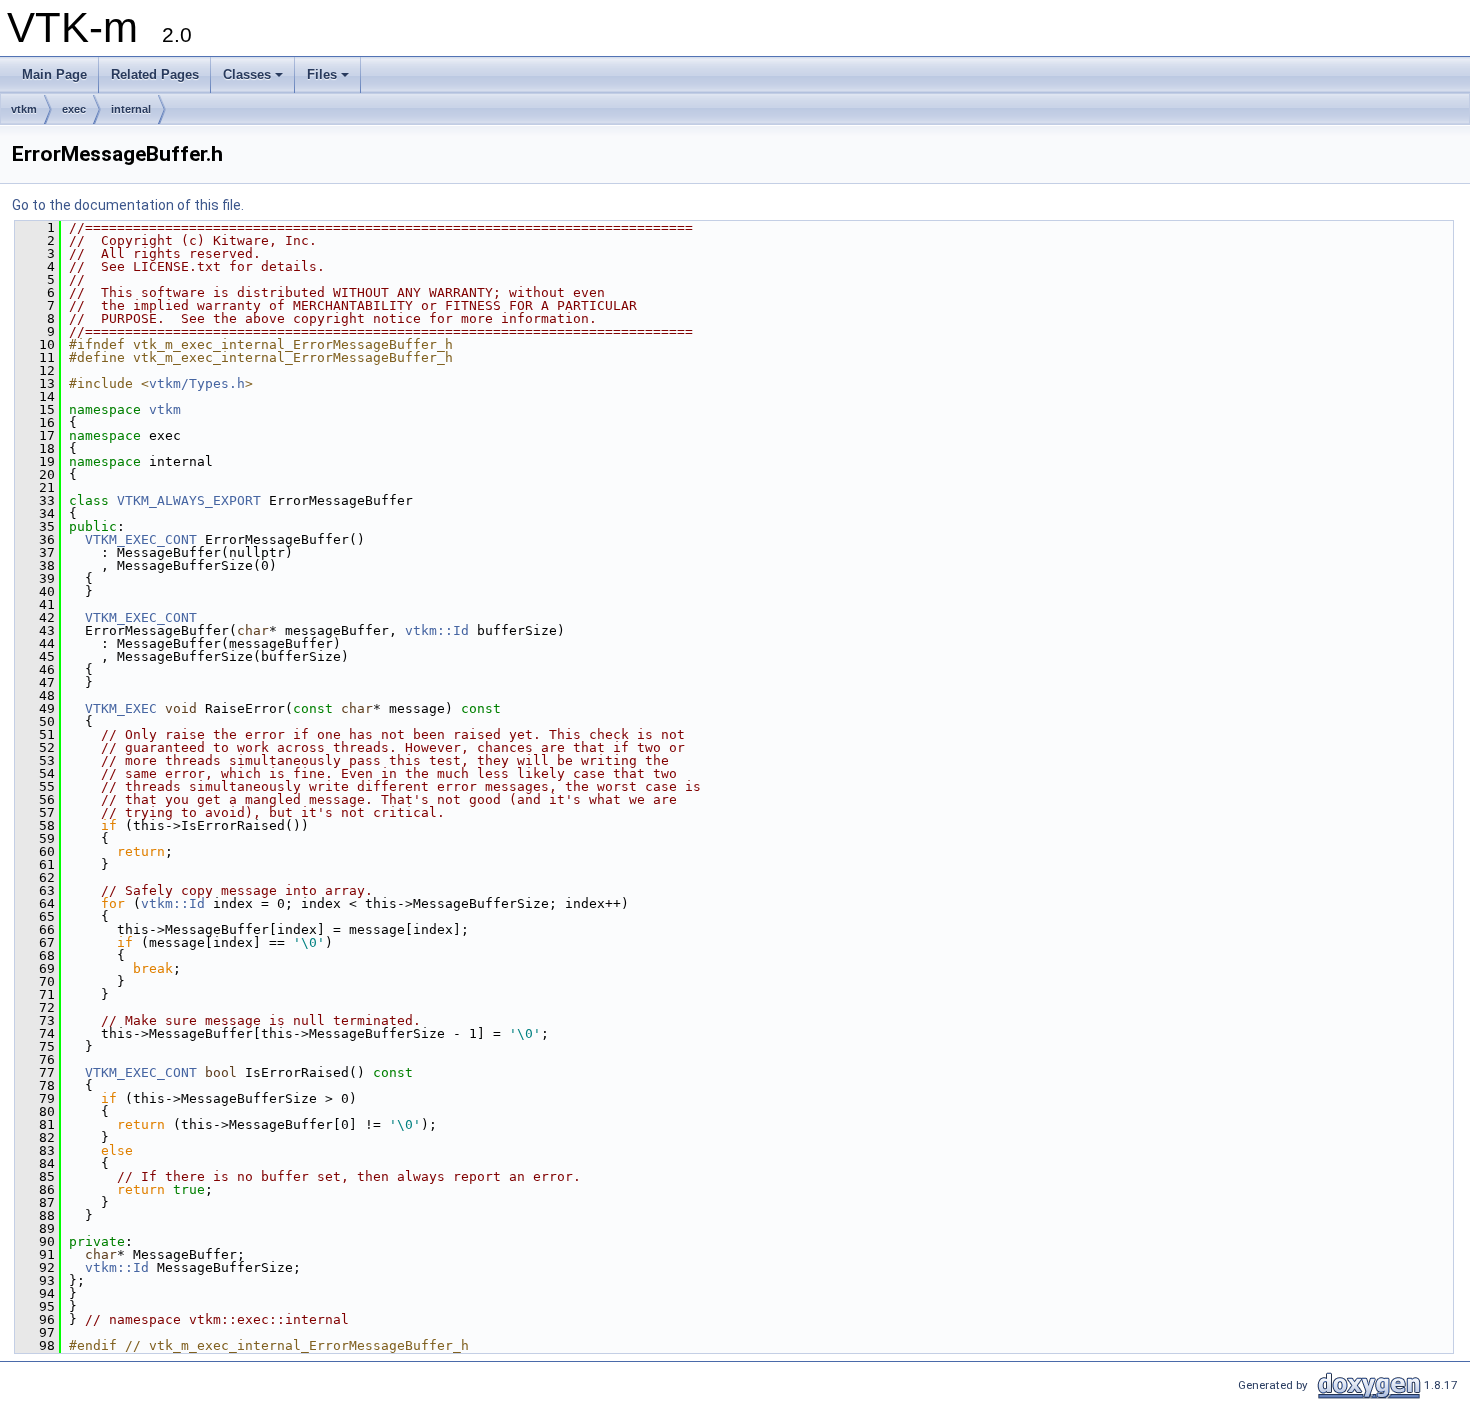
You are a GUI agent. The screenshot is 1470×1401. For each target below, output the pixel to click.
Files (322, 74)
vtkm (24, 109)
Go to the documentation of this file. (128, 205)
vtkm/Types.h (197, 383)
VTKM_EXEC (121, 708)
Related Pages (155, 74)
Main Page (54, 74)
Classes (247, 74)
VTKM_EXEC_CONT (141, 539)
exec (74, 109)
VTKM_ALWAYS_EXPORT (189, 500)
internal (131, 109)
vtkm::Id (437, 630)
